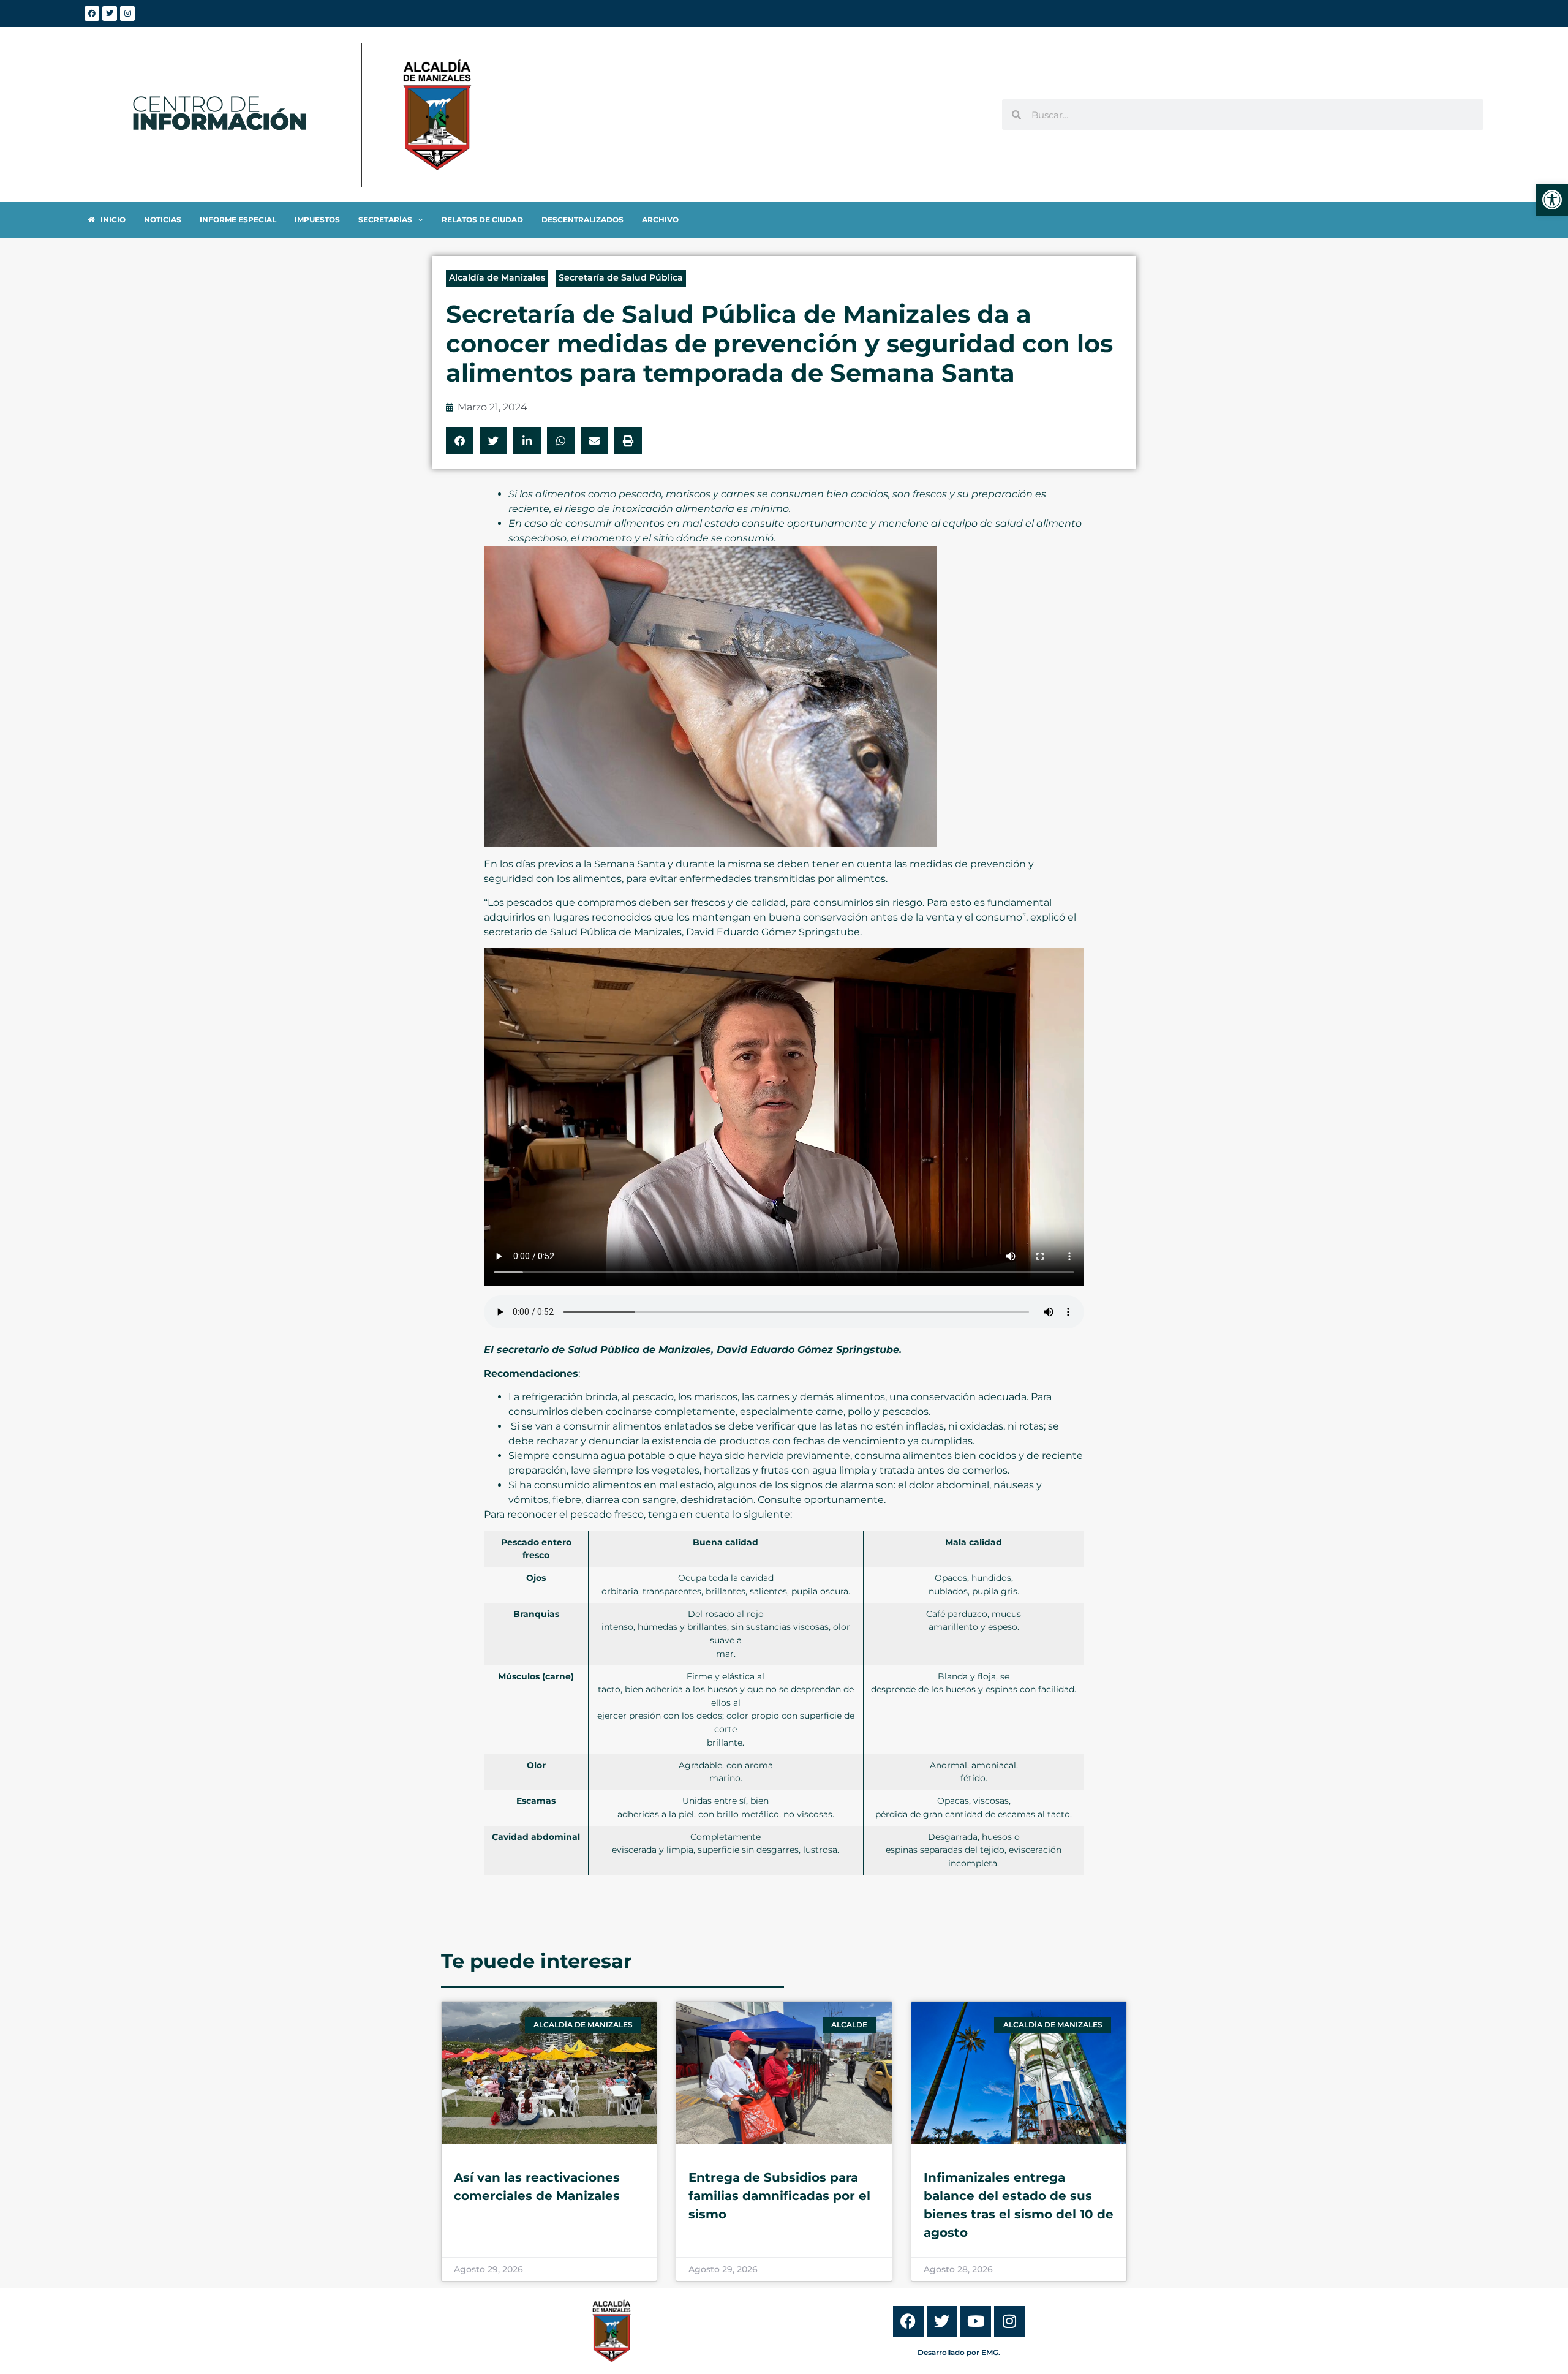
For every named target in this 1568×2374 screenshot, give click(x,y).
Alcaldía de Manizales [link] (497, 277)
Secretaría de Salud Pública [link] (621, 277)
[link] (1552, 200)
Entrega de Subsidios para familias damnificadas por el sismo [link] (779, 2196)
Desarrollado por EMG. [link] (959, 2352)
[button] (460, 441)
